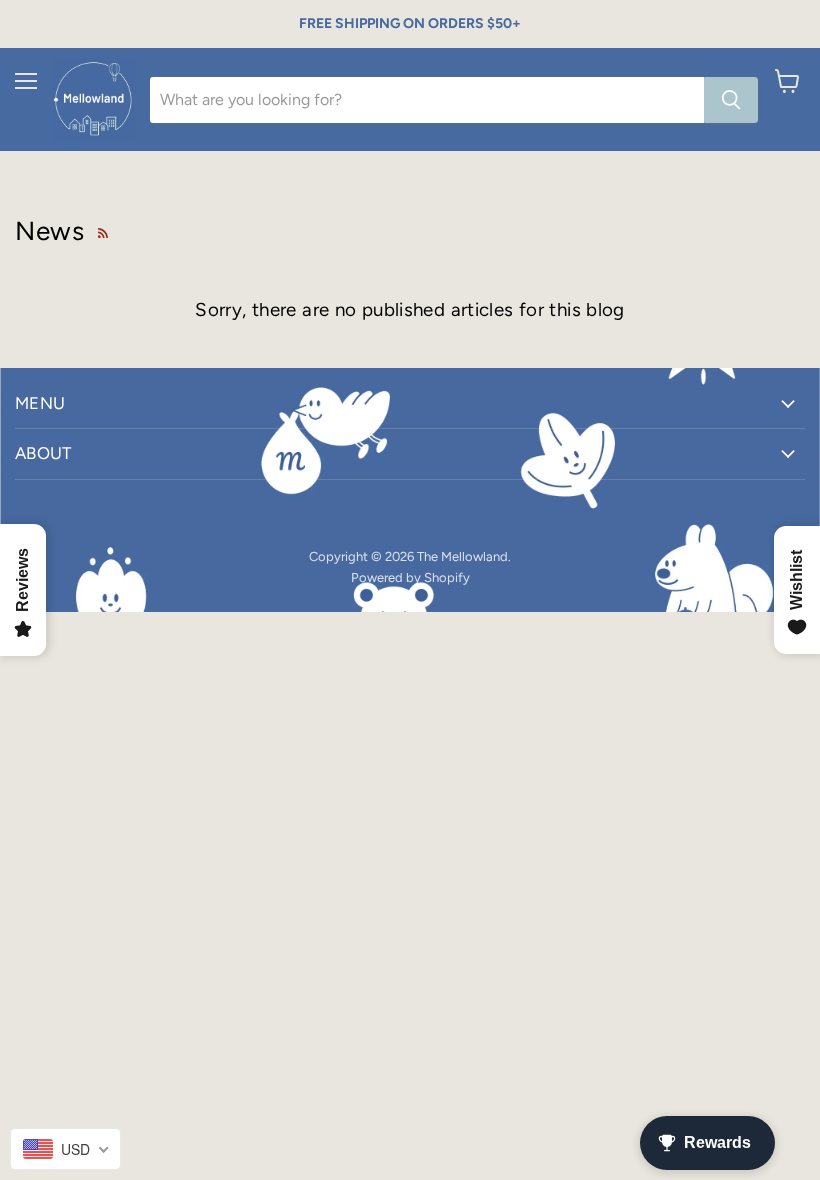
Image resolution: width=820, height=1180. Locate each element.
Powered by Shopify (410, 577)
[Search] (731, 100)
